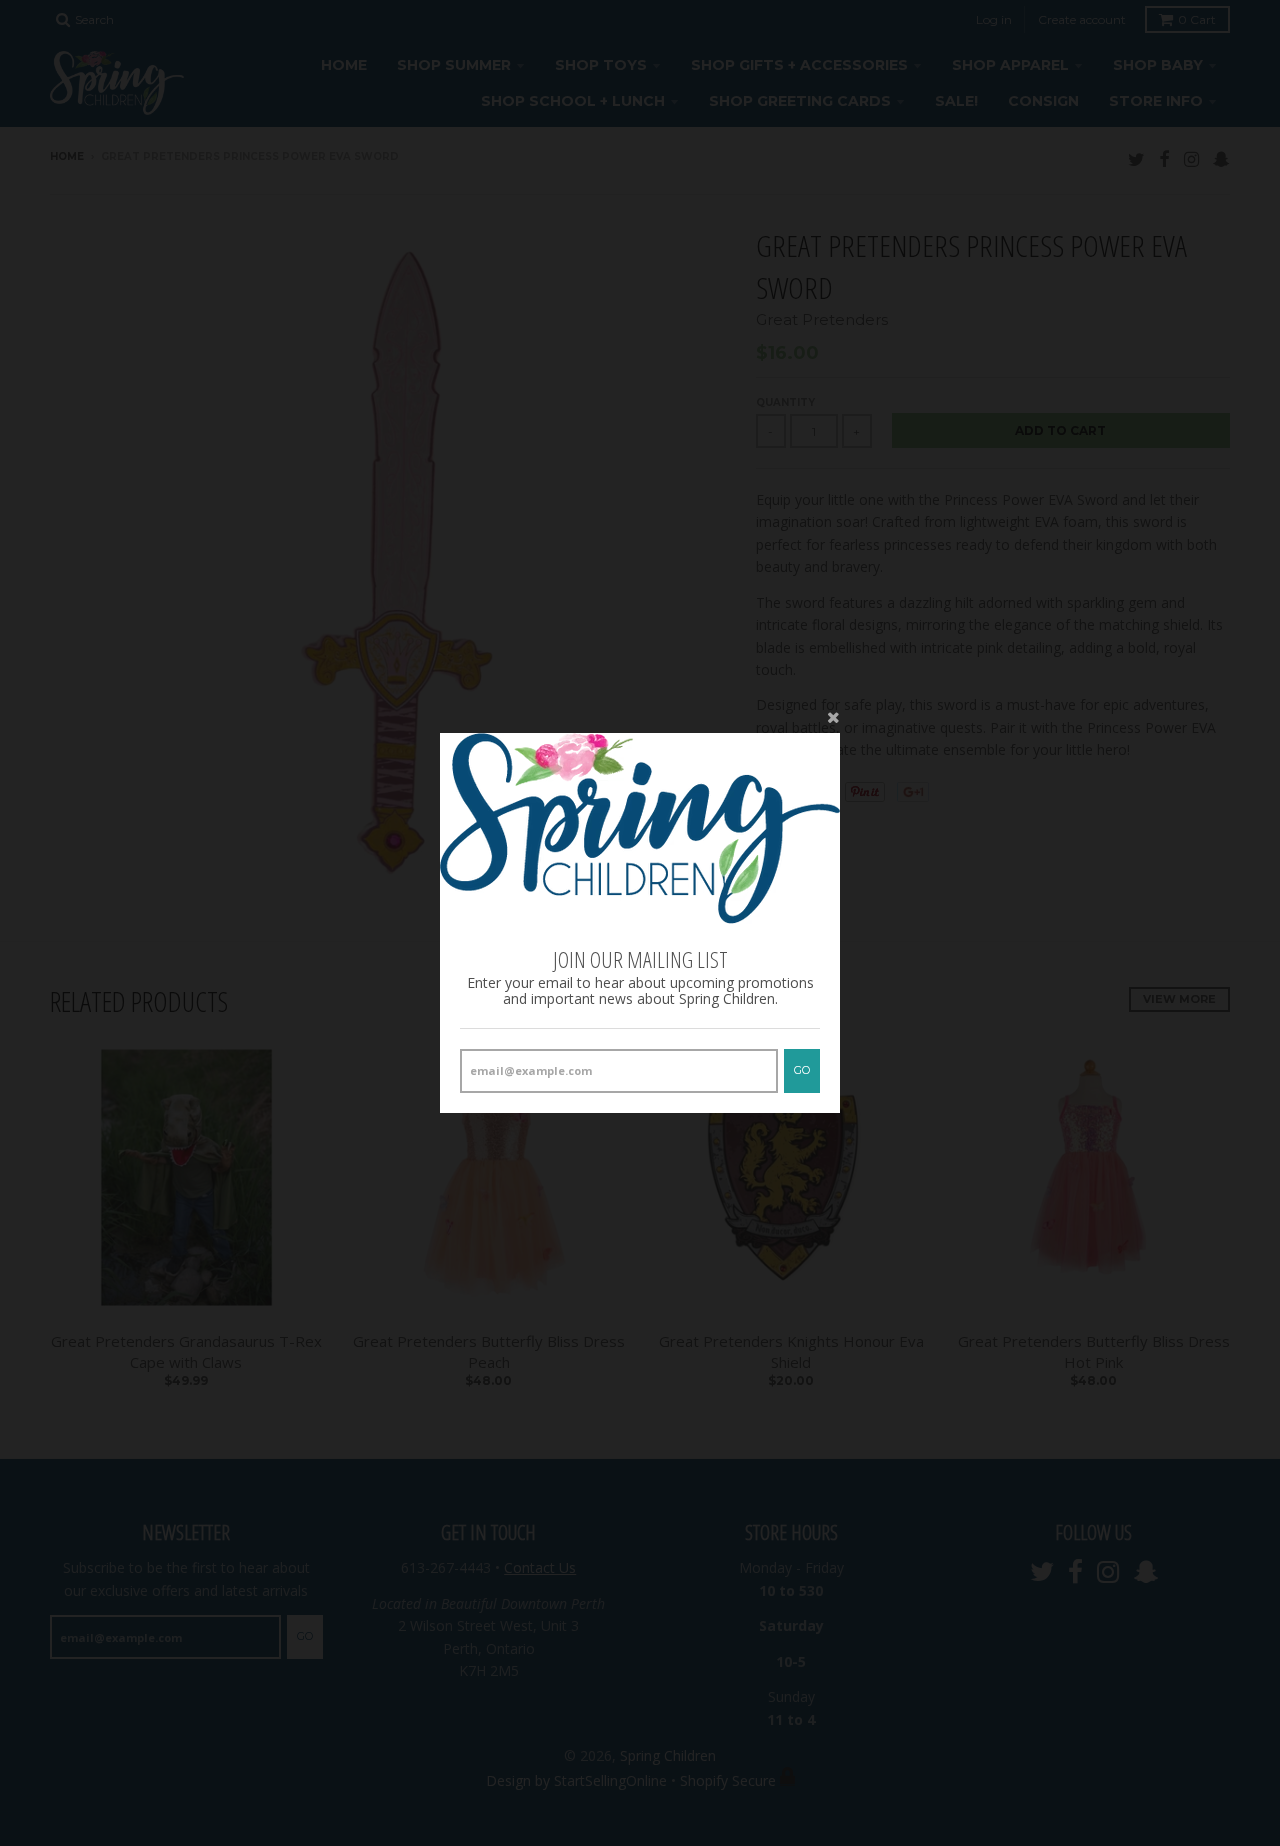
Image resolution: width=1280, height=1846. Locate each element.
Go (802, 1070)
